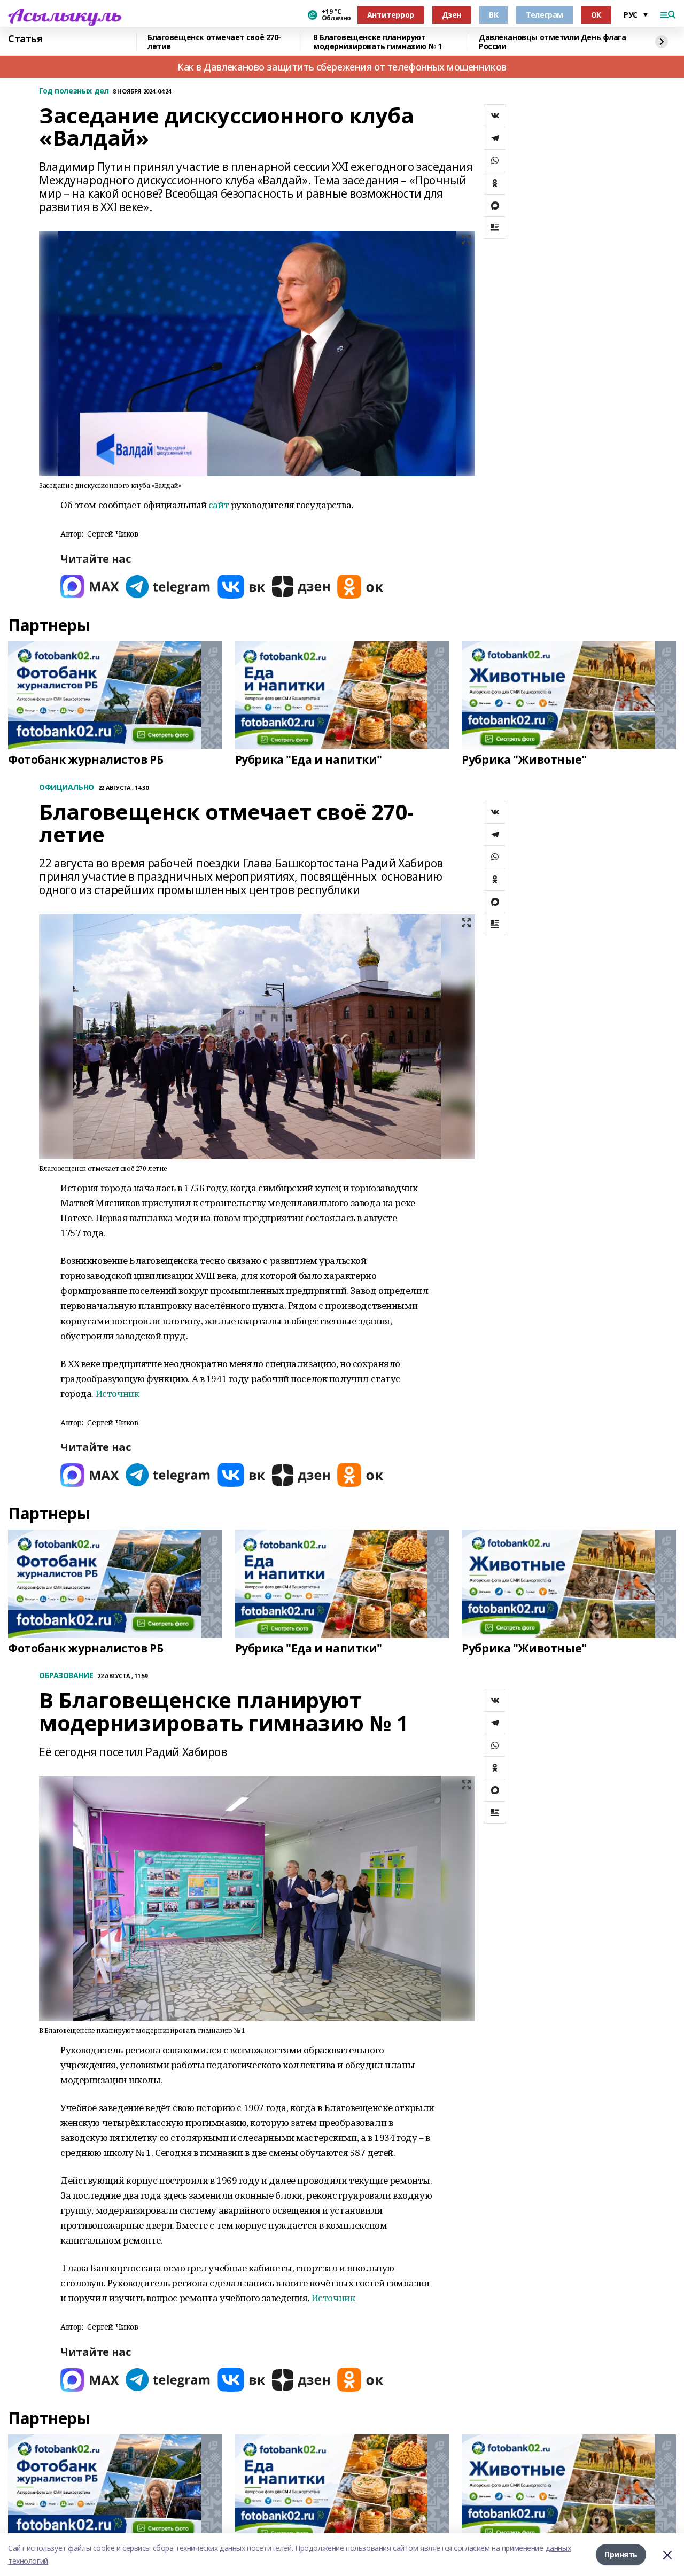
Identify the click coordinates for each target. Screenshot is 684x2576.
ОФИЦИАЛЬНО (67, 787)
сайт (219, 505)
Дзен (452, 15)
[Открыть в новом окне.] (90, 587)
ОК (596, 15)
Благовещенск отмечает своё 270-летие (214, 42)
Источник (118, 1394)
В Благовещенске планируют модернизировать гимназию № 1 (377, 42)
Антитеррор (391, 15)
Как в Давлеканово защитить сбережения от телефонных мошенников (342, 67)
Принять (621, 2554)
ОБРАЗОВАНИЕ (66, 1676)
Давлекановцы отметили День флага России (553, 42)
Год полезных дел (74, 91)
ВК (493, 15)
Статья (25, 39)
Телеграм (545, 15)
